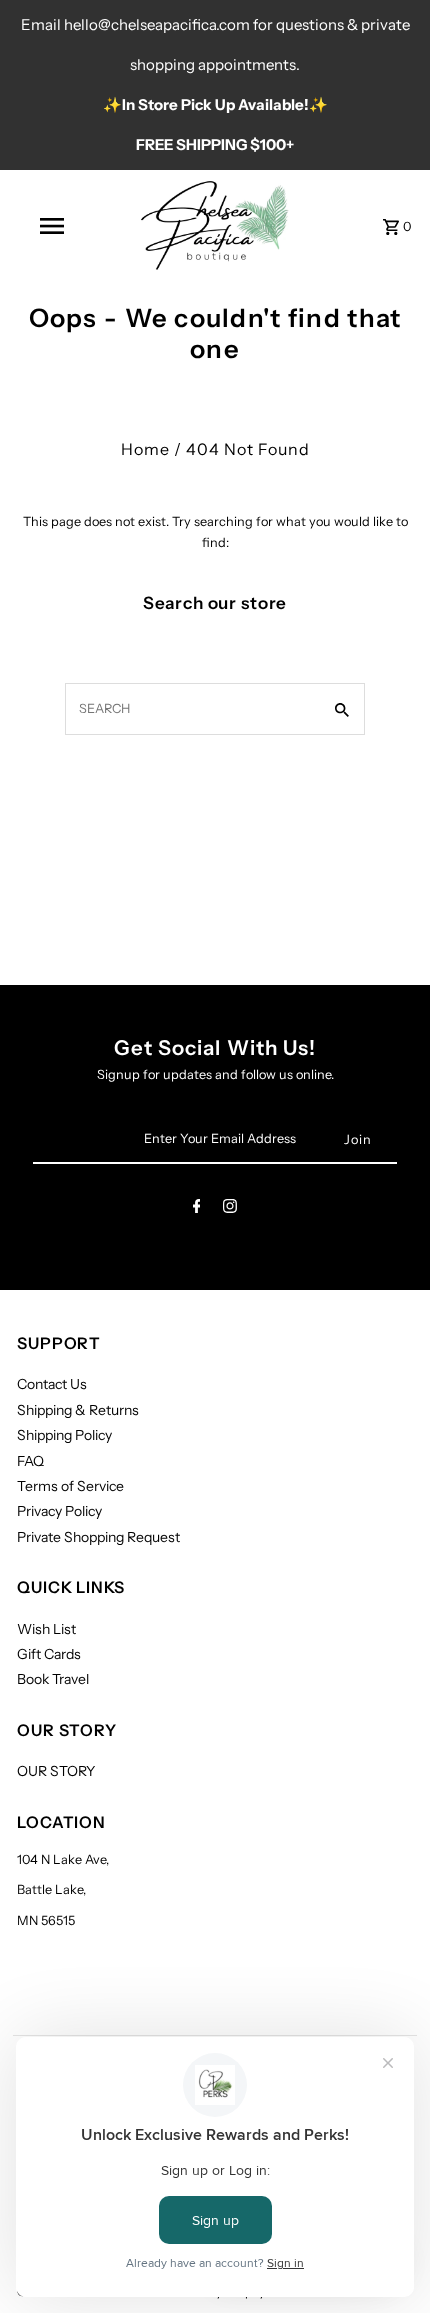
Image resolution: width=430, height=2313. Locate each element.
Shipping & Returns (78, 1410)
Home (145, 449)
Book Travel (53, 1679)
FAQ (30, 1461)
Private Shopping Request (98, 1537)
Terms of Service (70, 1486)
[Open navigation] (55, 226)
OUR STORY (56, 1771)
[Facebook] (197, 1209)
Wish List (46, 1629)
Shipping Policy (64, 1435)
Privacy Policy (59, 1511)
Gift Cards (49, 1654)
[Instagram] (230, 1209)
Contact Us (52, 1384)
